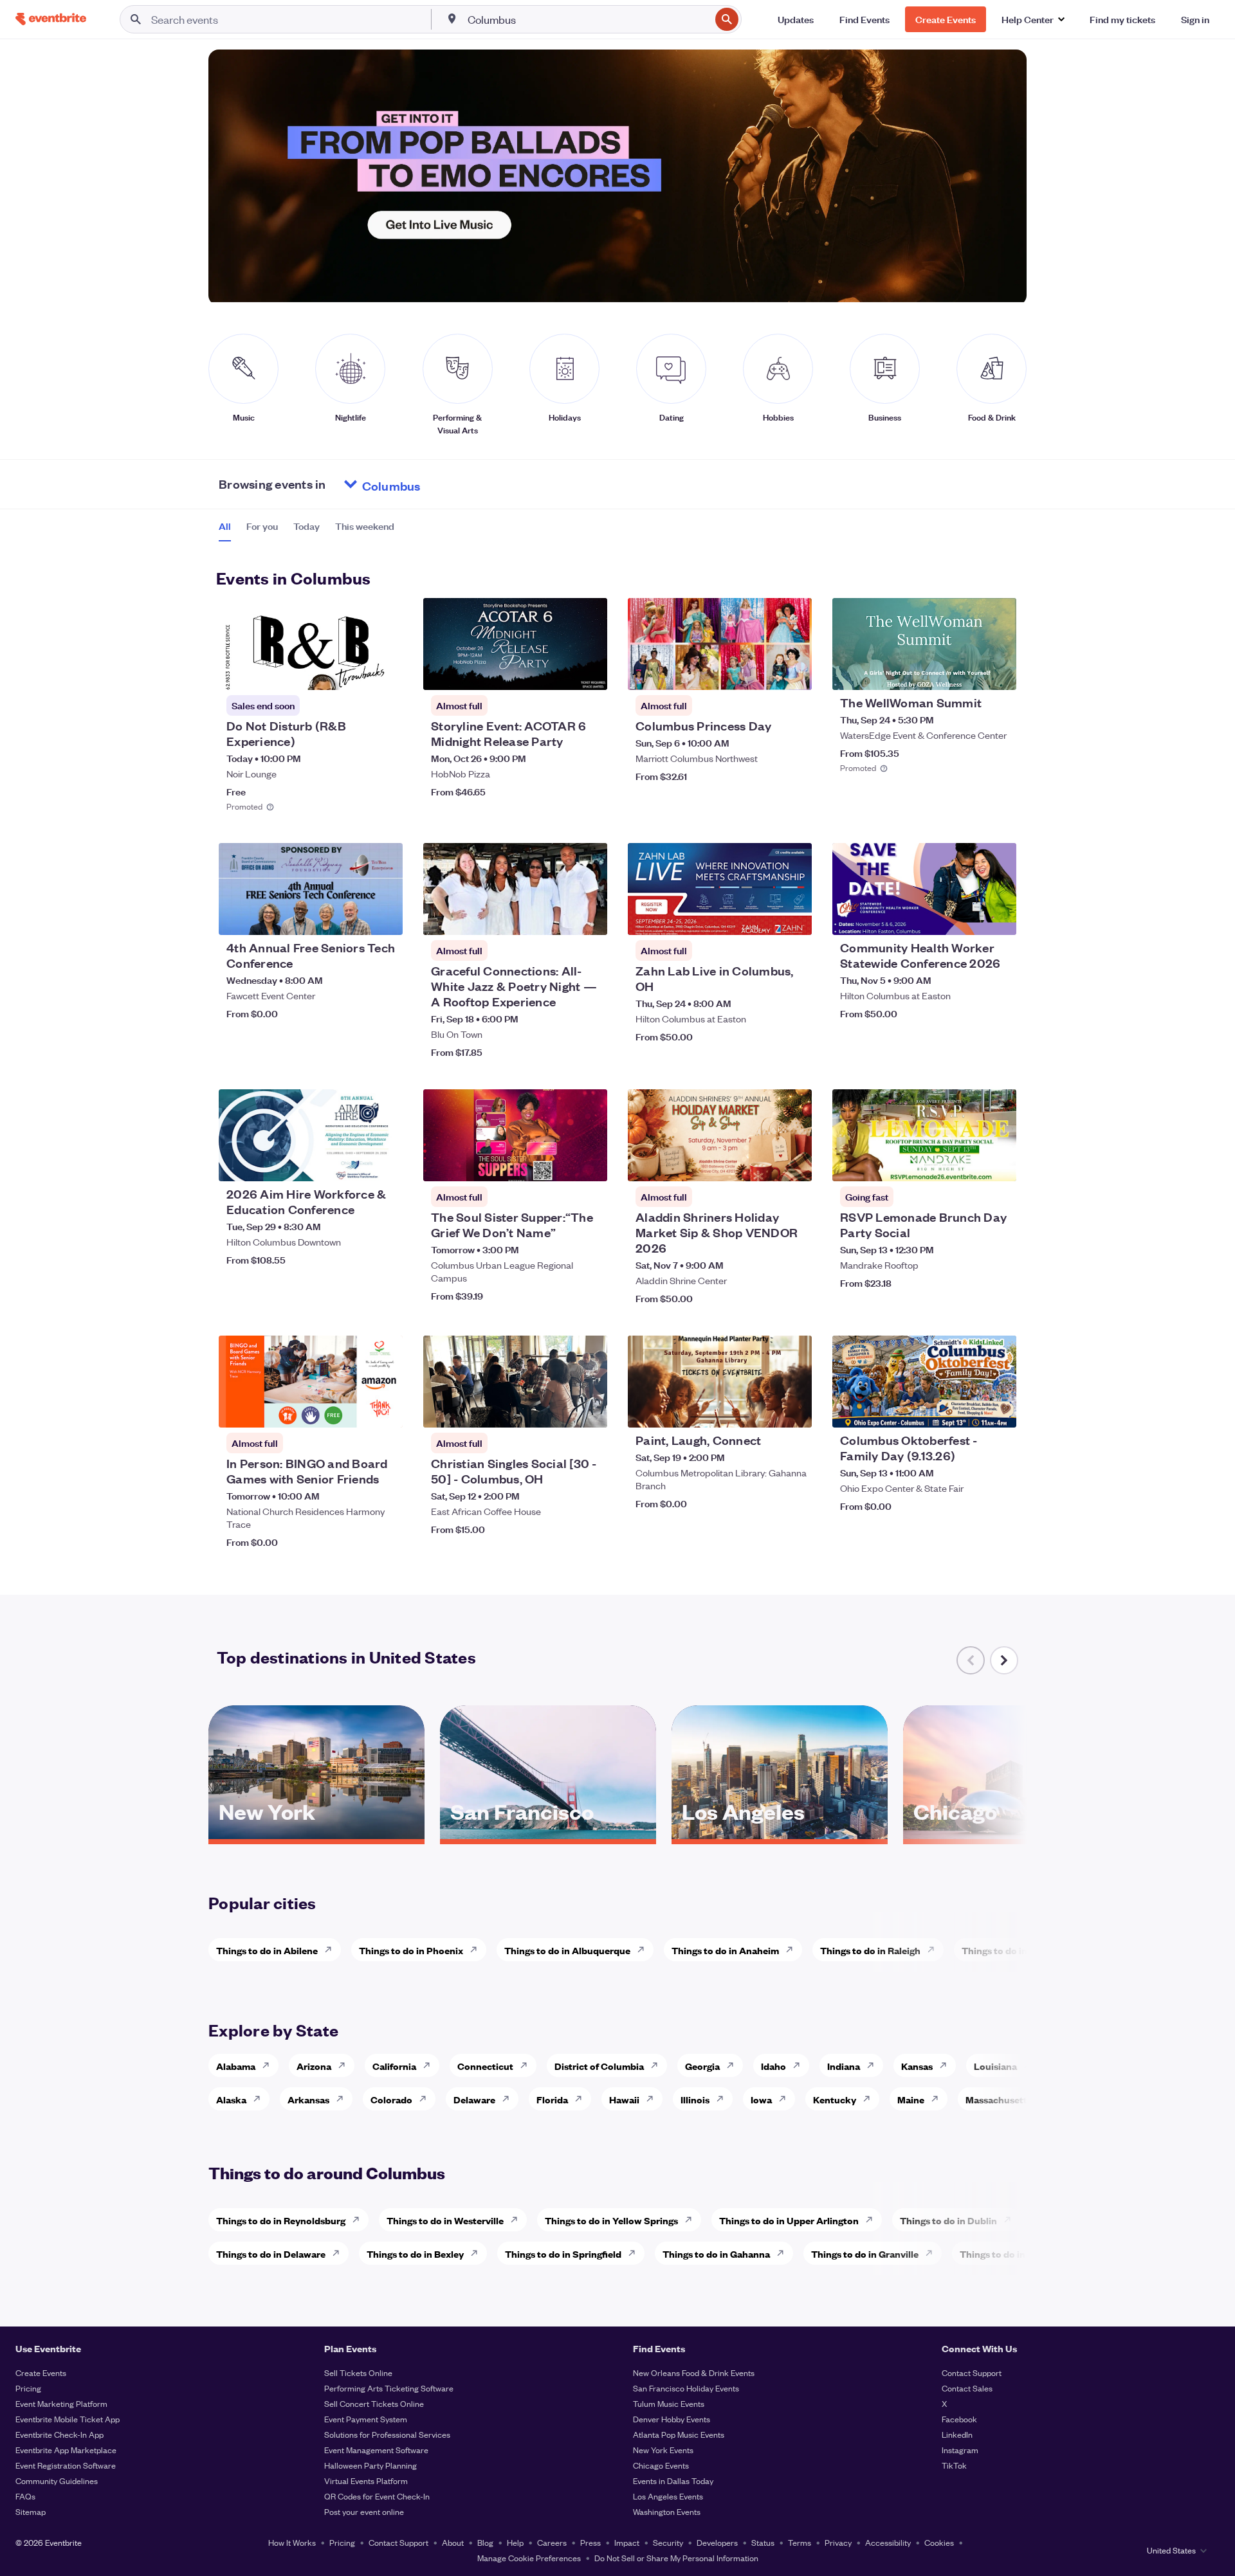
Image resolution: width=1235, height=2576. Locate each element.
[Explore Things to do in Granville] (933, 2253)
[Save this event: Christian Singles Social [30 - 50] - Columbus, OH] (558, 1410)
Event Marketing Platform (61, 2403)
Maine (911, 2099)
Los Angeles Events (668, 2496)
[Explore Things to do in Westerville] (518, 2220)
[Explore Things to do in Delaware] (340, 2253)
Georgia (702, 2066)
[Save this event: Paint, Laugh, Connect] (763, 1410)
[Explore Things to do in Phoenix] (477, 1950)
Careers (552, 2542)
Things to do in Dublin (948, 2220)
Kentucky (835, 2099)
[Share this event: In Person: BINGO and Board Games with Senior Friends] (385, 1410)
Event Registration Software (66, 2465)
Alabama (236, 2066)
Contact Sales (967, 2388)
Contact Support (972, 2372)
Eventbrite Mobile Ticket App (68, 2419)
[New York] (316, 1835)
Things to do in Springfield (563, 2254)
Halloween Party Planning (370, 2465)
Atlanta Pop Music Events (679, 2434)
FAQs (25, 2496)
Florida (552, 2099)
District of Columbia (599, 2066)
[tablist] (306, 531)
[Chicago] (1011, 1835)
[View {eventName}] (311, 644)
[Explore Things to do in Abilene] (332, 1950)
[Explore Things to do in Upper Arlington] (873, 2220)
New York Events (663, 2450)
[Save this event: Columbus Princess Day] (763, 672)
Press (590, 2542)
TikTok (954, 2465)
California (394, 2066)
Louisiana (995, 2066)
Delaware (474, 2099)
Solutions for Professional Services (387, 2434)
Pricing (28, 2388)
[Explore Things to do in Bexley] (478, 2253)
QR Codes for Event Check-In (377, 2496)
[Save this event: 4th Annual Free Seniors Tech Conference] (354, 917)
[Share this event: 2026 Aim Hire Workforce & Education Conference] (385, 1163)
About (453, 2542)
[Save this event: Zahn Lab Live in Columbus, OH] (763, 917)
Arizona (314, 2066)
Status (763, 2542)
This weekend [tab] (365, 526)
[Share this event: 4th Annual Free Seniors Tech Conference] (385, 917)
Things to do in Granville (865, 2254)
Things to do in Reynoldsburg (281, 2220)
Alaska (231, 2099)
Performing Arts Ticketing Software (389, 2388)
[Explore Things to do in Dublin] (1011, 2220)
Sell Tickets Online (358, 2372)
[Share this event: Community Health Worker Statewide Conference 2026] (998, 917)
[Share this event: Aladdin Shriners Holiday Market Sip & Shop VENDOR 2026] (794, 1163)
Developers (717, 2542)
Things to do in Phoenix (411, 1950)
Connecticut (485, 2066)
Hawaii (624, 2099)
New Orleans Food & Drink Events (694, 2372)
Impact (627, 2542)
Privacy (838, 2542)
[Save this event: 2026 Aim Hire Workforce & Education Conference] (354, 1163)
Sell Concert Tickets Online (374, 2403)
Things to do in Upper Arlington (789, 2220)
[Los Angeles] (780, 1835)
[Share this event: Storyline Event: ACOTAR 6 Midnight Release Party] (589, 672)
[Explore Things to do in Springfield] (636, 2253)
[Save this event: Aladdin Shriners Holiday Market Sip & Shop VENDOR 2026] (763, 1163)
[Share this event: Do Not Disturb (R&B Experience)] (385, 672)
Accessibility (888, 2542)
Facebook (959, 2419)
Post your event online (364, 2511)
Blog (485, 2542)
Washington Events (667, 2511)
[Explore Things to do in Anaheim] (793, 1950)
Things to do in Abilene (267, 1950)
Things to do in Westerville (445, 2220)
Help (515, 2542)
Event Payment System (366, 2419)
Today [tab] (306, 526)
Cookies (939, 2542)
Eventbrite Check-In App (59, 2434)
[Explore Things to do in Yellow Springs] (692, 2220)
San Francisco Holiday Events (686, 2388)
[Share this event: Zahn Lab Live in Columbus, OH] (794, 917)
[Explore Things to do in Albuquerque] (645, 1950)
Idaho (773, 2066)
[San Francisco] (548, 1835)
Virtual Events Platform (366, 2481)
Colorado (391, 2099)
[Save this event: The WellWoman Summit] (967, 672)
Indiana (844, 2066)
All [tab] (225, 526)
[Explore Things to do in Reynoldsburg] (360, 2220)
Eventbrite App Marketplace (66, 2450)
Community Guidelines (57, 2481)
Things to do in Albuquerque (567, 1950)
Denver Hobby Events (672, 2419)
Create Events (41, 2372)
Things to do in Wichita (1012, 1950)
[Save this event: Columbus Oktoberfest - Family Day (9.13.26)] (967, 1410)
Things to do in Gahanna (716, 2254)
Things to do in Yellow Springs (611, 2220)
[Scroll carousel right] (1004, 1660)
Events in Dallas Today (673, 2481)
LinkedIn (957, 2434)
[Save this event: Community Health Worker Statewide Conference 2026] (967, 917)
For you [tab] (262, 526)
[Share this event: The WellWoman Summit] (998, 672)
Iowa (761, 2099)
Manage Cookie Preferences (529, 2558)
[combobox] (588, 19)
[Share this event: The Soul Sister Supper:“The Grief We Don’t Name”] (589, 1163)
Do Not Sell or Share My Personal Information (676, 2558)
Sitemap (31, 2511)
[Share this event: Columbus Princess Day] (794, 672)
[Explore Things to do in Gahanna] (784, 2253)
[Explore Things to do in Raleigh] (935, 1950)
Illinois (695, 2099)
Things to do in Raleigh (870, 1950)
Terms (800, 2542)
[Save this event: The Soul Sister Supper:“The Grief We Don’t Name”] (558, 1163)
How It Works (292, 2542)
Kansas (917, 2066)
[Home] (51, 19)
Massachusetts (999, 2099)
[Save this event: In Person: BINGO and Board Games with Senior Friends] (354, 1410)
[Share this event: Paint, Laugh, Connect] (794, 1410)
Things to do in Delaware (271, 2254)
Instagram (960, 2450)
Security (668, 2542)
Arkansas (308, 2099)
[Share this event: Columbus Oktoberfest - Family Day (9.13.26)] (998, 1410)
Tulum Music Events (669, 2403)
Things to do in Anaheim (725, 1950)
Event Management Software (376, 2450)
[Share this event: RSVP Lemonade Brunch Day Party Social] (998, 1163)
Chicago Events (661, 2465)
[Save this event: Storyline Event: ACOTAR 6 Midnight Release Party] (558, 672)
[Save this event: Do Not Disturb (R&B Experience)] (354, 672)
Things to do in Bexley (415, 2254)
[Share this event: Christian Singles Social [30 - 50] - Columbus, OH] (589, 1410)
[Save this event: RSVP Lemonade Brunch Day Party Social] (967, 1163)
